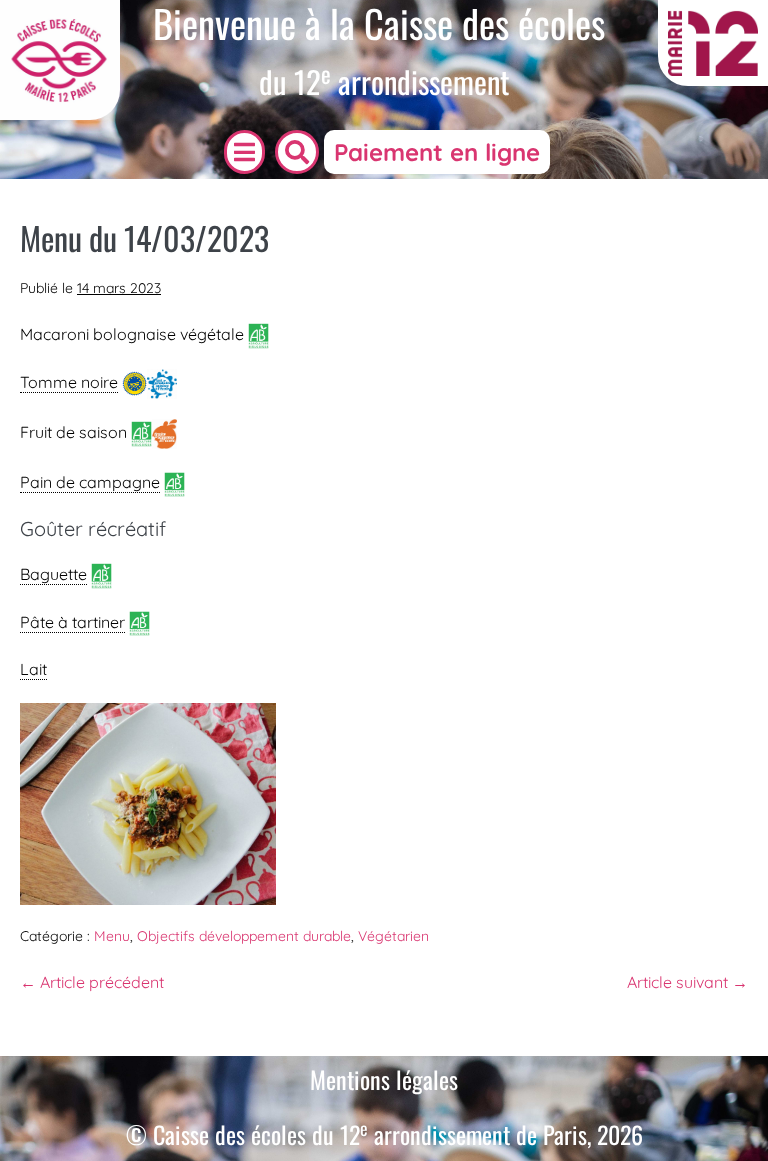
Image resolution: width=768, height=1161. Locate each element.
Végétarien (393, 936)
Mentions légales (384, 1079)
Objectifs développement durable (244, 936)
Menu (112, 936)
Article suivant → (687, 982)
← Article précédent (92, 982)
